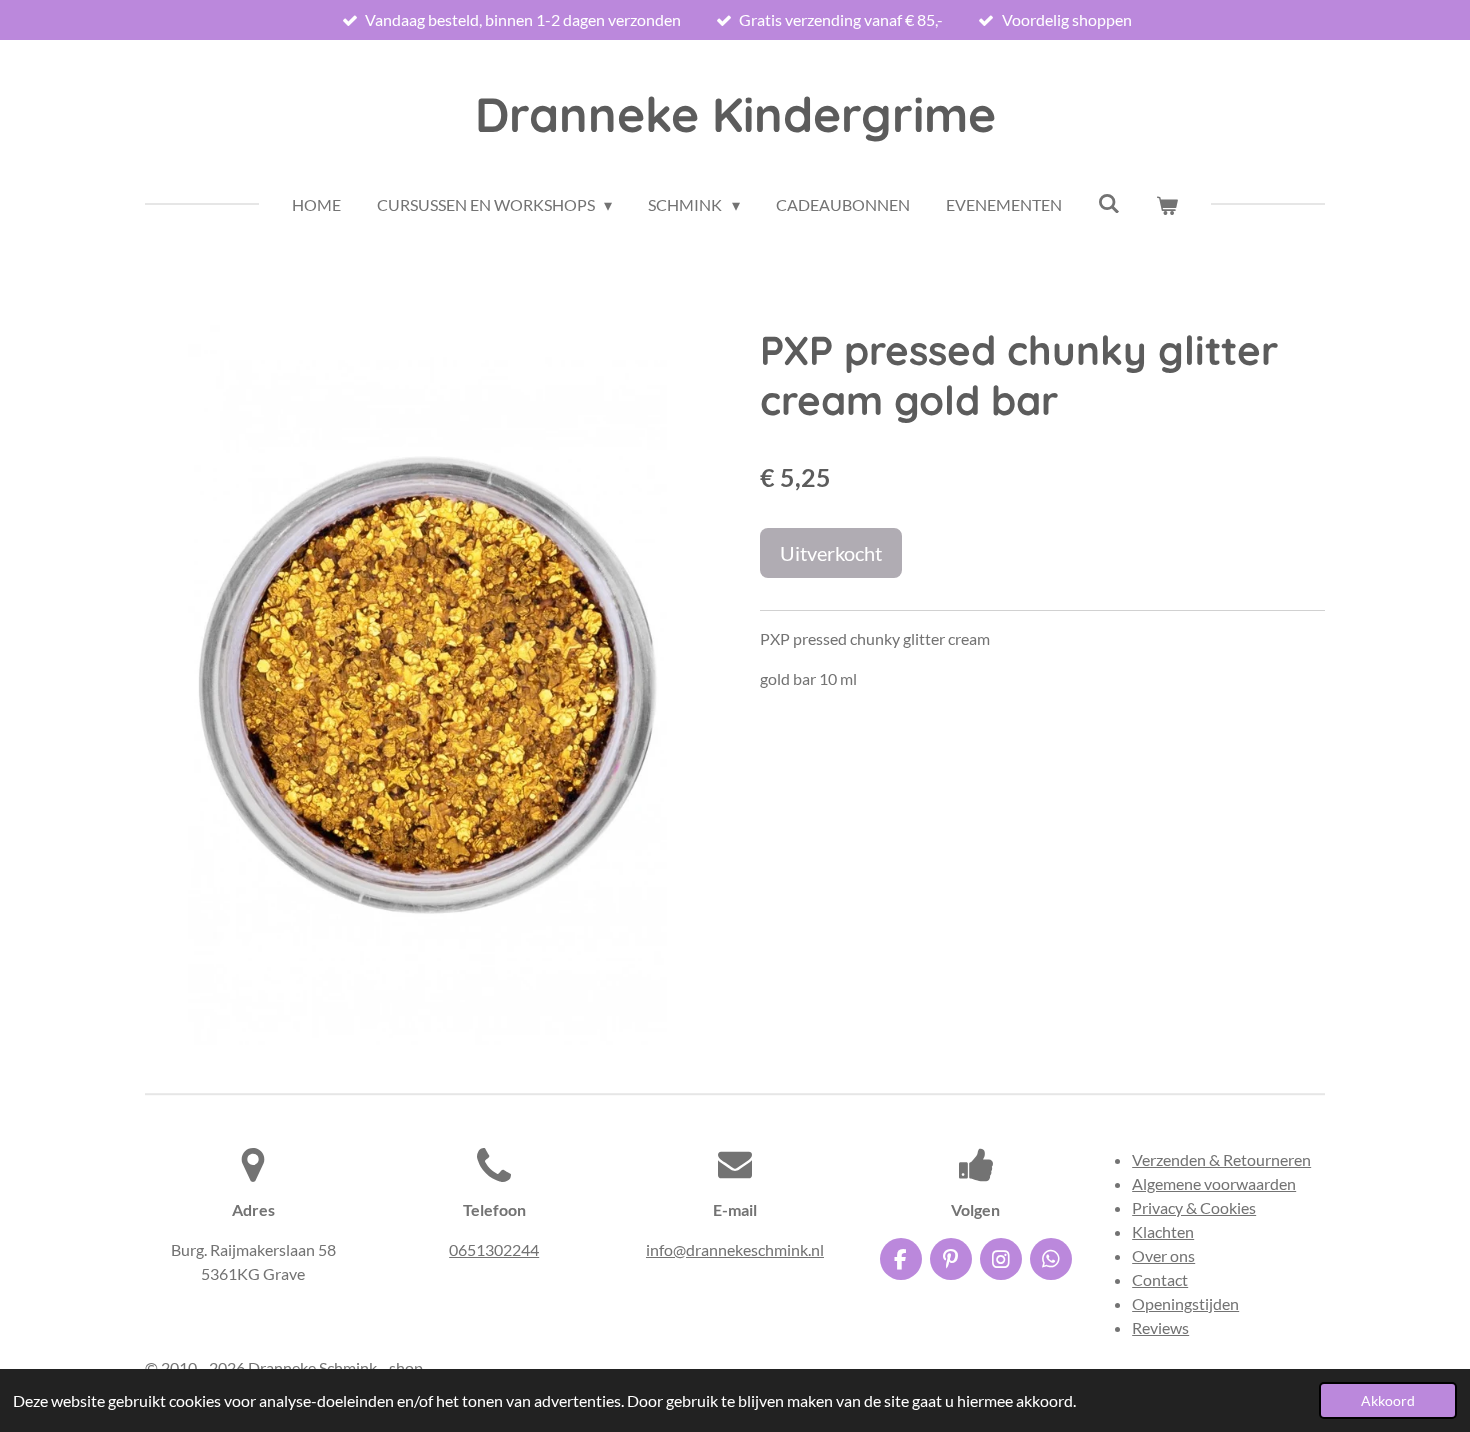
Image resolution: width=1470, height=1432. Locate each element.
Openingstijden (1185, 1303)
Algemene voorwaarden (1214, 1183)
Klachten (1163, 1231)
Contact (1160, 1279)
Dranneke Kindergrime (735, 114)
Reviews (1160, 1327)
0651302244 (494, 1249)
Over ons (1163, 1255)
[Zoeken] (1109, 202)
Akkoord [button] (1388, 1400)
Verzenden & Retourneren (1221, 1159)
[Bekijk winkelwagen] (1167, 205)
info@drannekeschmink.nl (735, 1249)
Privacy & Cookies (1194, 1207)
